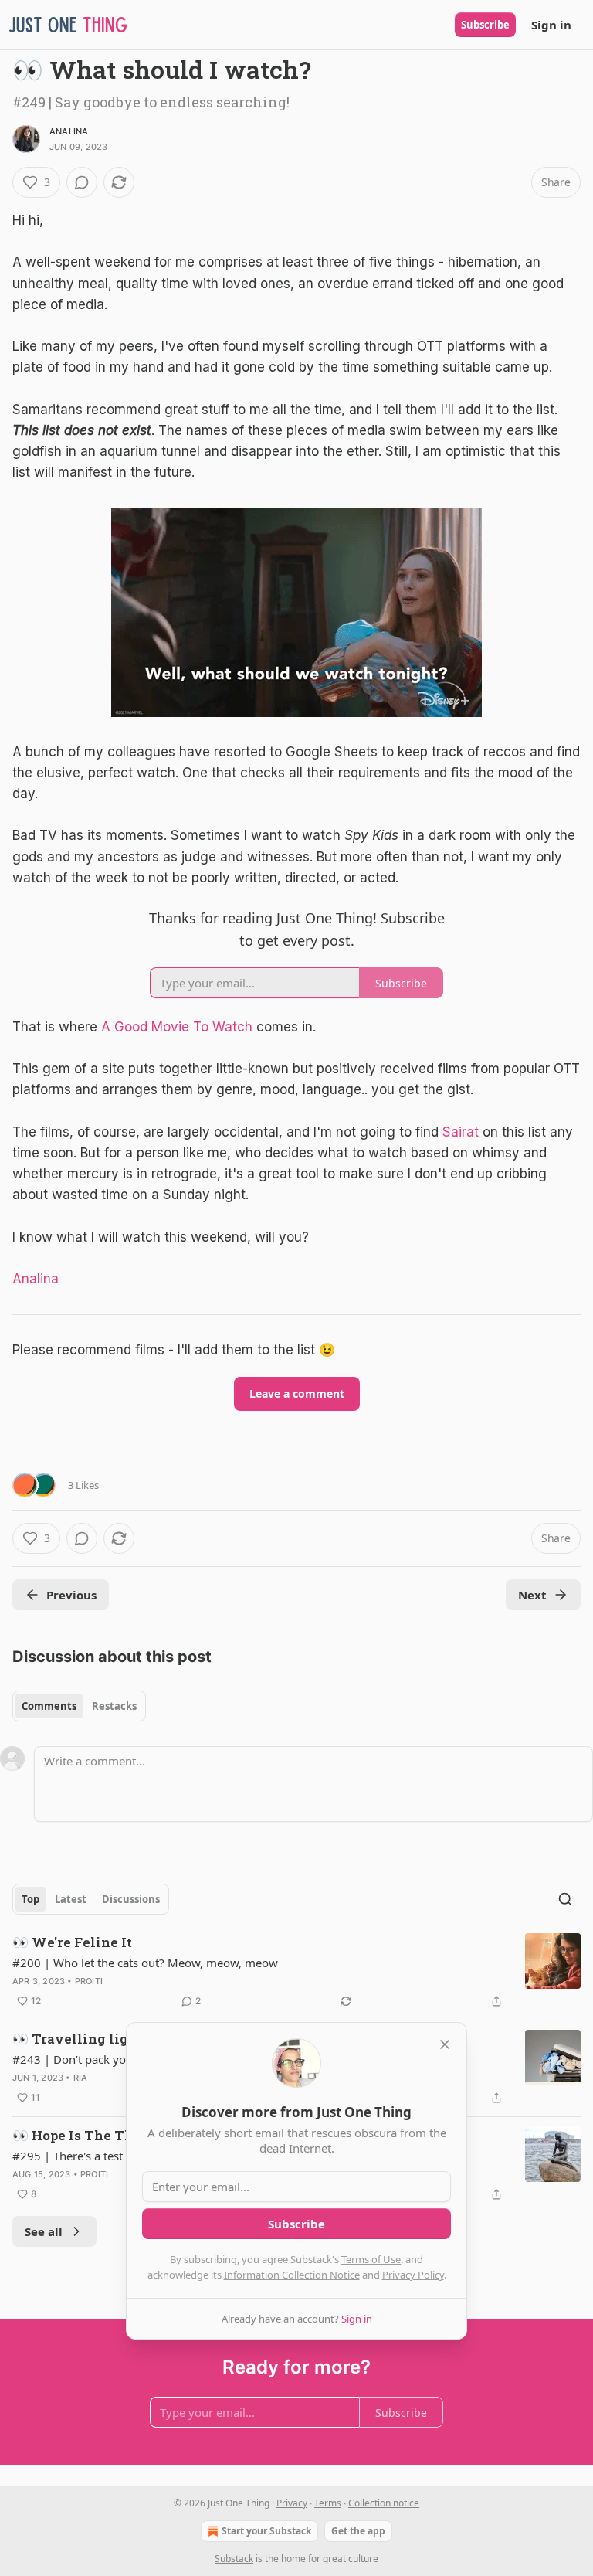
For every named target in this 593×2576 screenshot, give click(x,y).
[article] (296, 1972)
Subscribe (485, 25)
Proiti (89, 1981)
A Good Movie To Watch (177, 1027)
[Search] (565, 1899)
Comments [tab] (49, 1706)
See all (44, 2231)
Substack (234, 2559)
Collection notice (384, 2503)
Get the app (358, 2531)
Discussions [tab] (131, 1899)
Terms (328, 2503)
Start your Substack (266, 2531)
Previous (71, 1595)
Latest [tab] (71, 1899)
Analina (69, 131)
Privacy (292, 2503)
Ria (81, 2078)
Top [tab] (30, 1899)
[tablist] (79, 1706)
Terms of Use (371, 2259)
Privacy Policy (413, 2275)
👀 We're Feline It (72, 1942)
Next (532, 1595)
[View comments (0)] (82, 182)
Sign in (551, 25)
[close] (445, 2044)
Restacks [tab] (114, 1706)
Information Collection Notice (292, 2275)
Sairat (461, 1132)
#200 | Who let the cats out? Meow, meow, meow (145, 1963)
